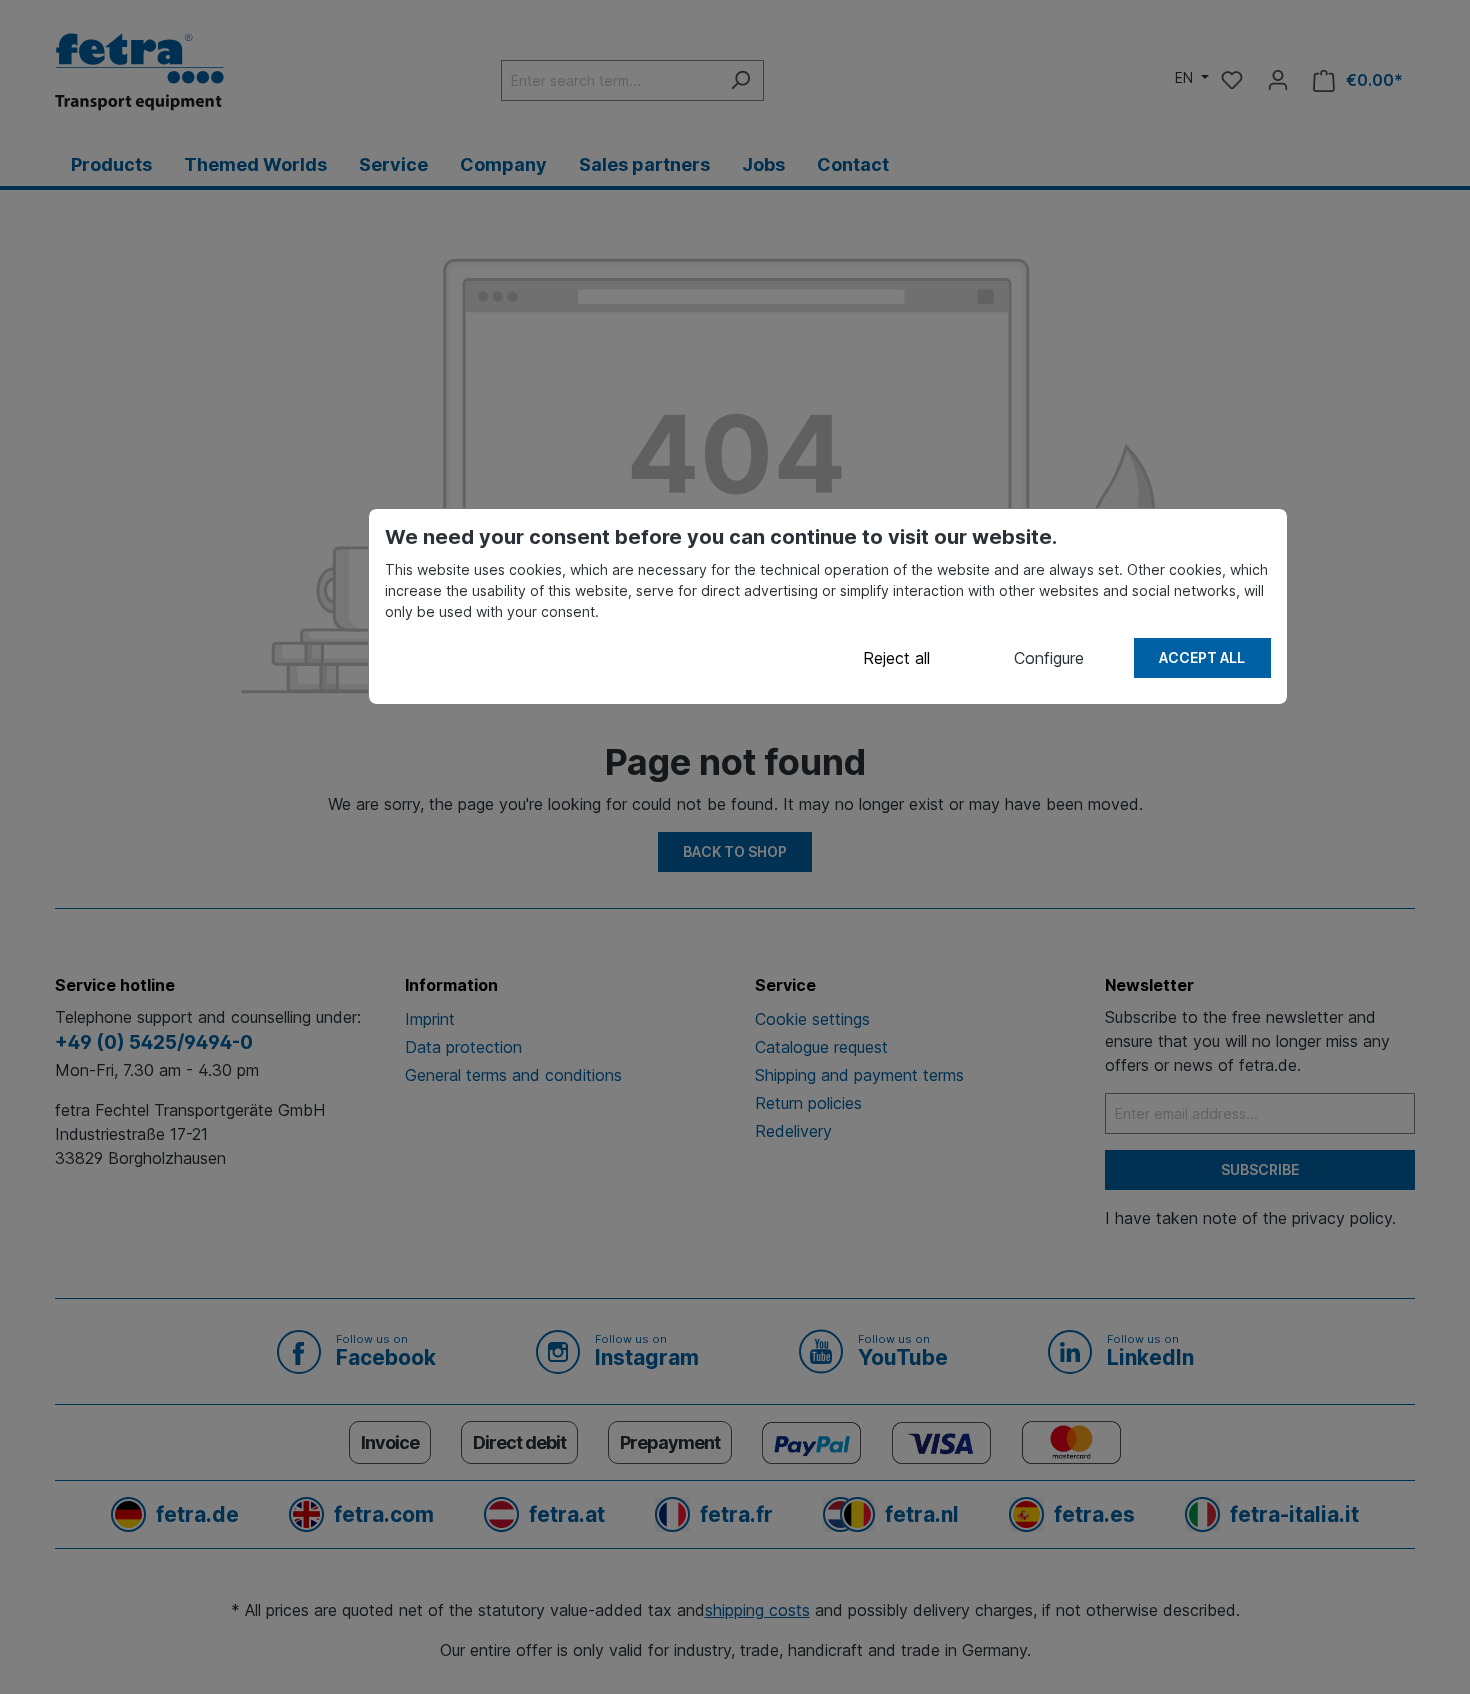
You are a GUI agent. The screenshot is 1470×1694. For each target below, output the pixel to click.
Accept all (1202, 657)
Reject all (896, 658)
